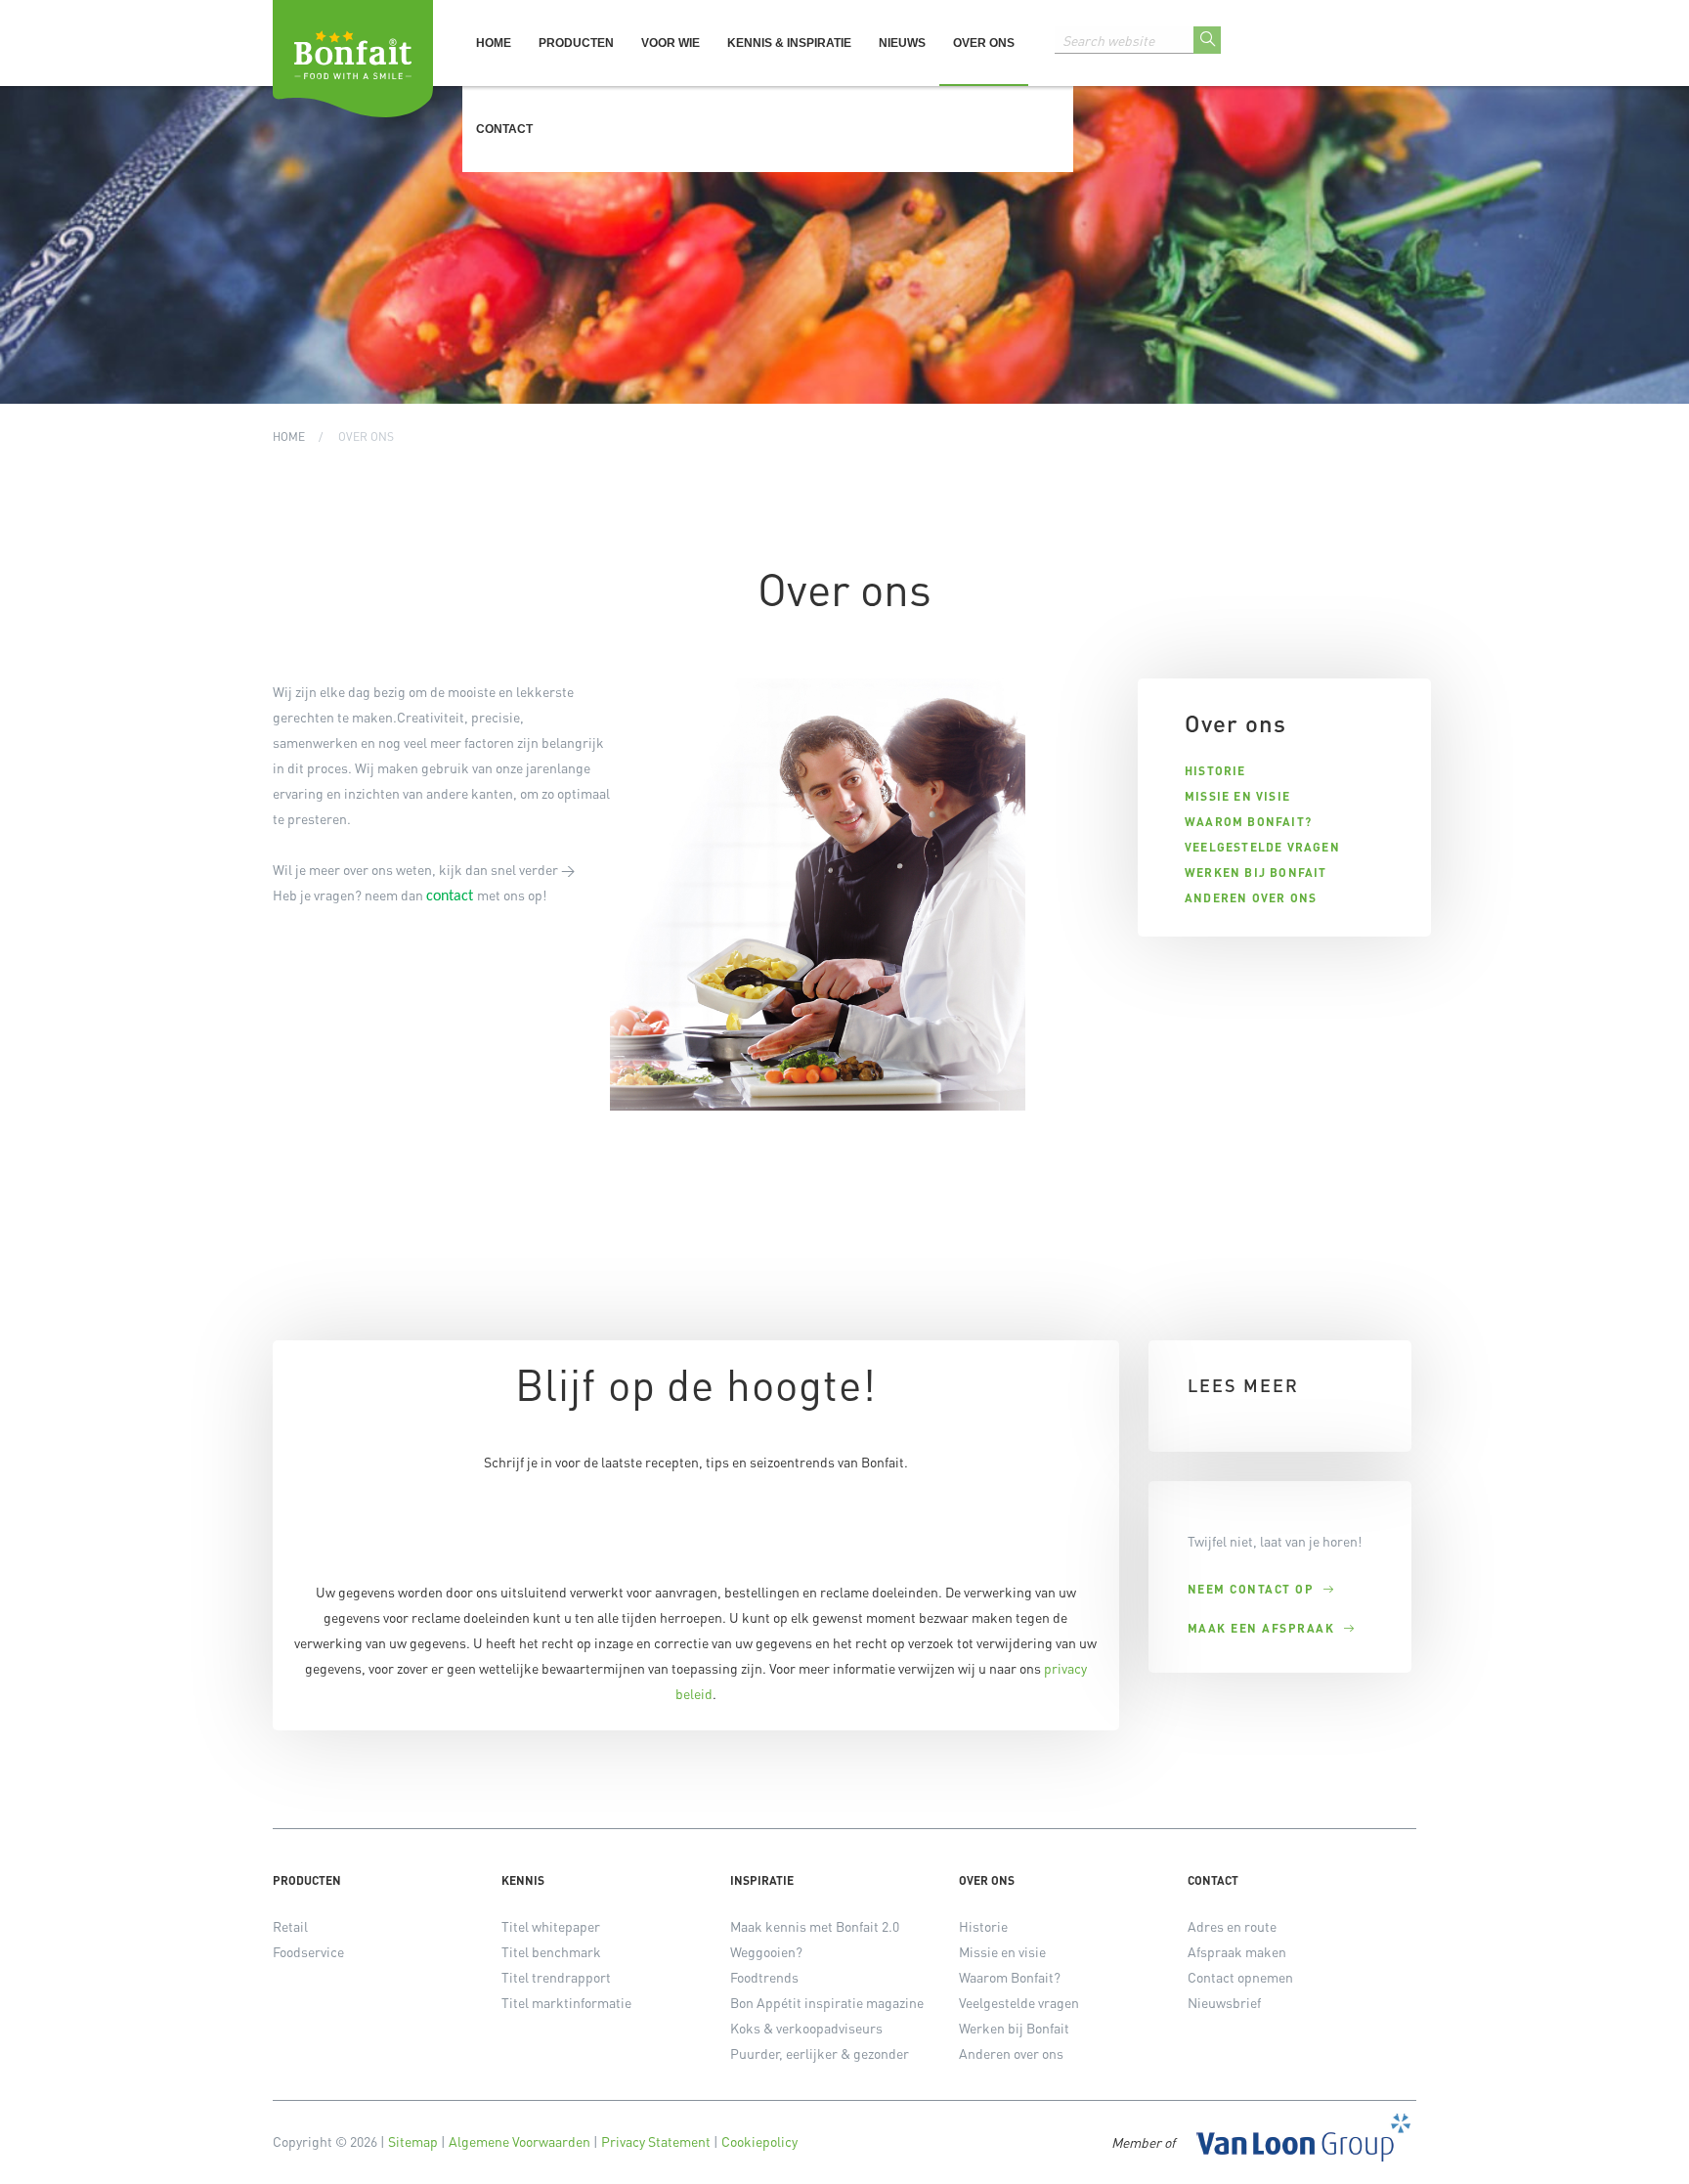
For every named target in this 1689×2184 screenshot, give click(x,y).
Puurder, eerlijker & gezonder (820, 2053)
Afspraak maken (1237, 1951)
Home (494, 43)
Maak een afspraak (1261, 1629)
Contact (504, 129)
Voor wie (671, 43)
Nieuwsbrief (1224, 2002)
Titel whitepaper (551, 1926)
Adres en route (1232, 1926)
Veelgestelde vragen (1262, 848)
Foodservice (308, 1951)
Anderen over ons (1251, 898)
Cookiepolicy (759, 2141)
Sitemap (413, 2141)
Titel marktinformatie (566, 2002)
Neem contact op (1251, 1590)
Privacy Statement (656, 2141)
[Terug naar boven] (1650, 2145)
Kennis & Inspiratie (789, 43)
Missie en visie (1237, 797)
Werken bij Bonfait (1256, 873)
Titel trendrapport (556, 1977)
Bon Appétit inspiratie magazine (827, 2002)
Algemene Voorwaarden (520, 2141)
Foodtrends (764, 1977)
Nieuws (902, 43)
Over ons (984, 43)
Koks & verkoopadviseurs (806, 2028)
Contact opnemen (1240, 1977)
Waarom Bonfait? (1248, 822)
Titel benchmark (551, 1951)
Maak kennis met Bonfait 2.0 (815, 1926)
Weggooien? (766, 1951)
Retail (290, 1926)
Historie (1215, 771)
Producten (576, 43)
